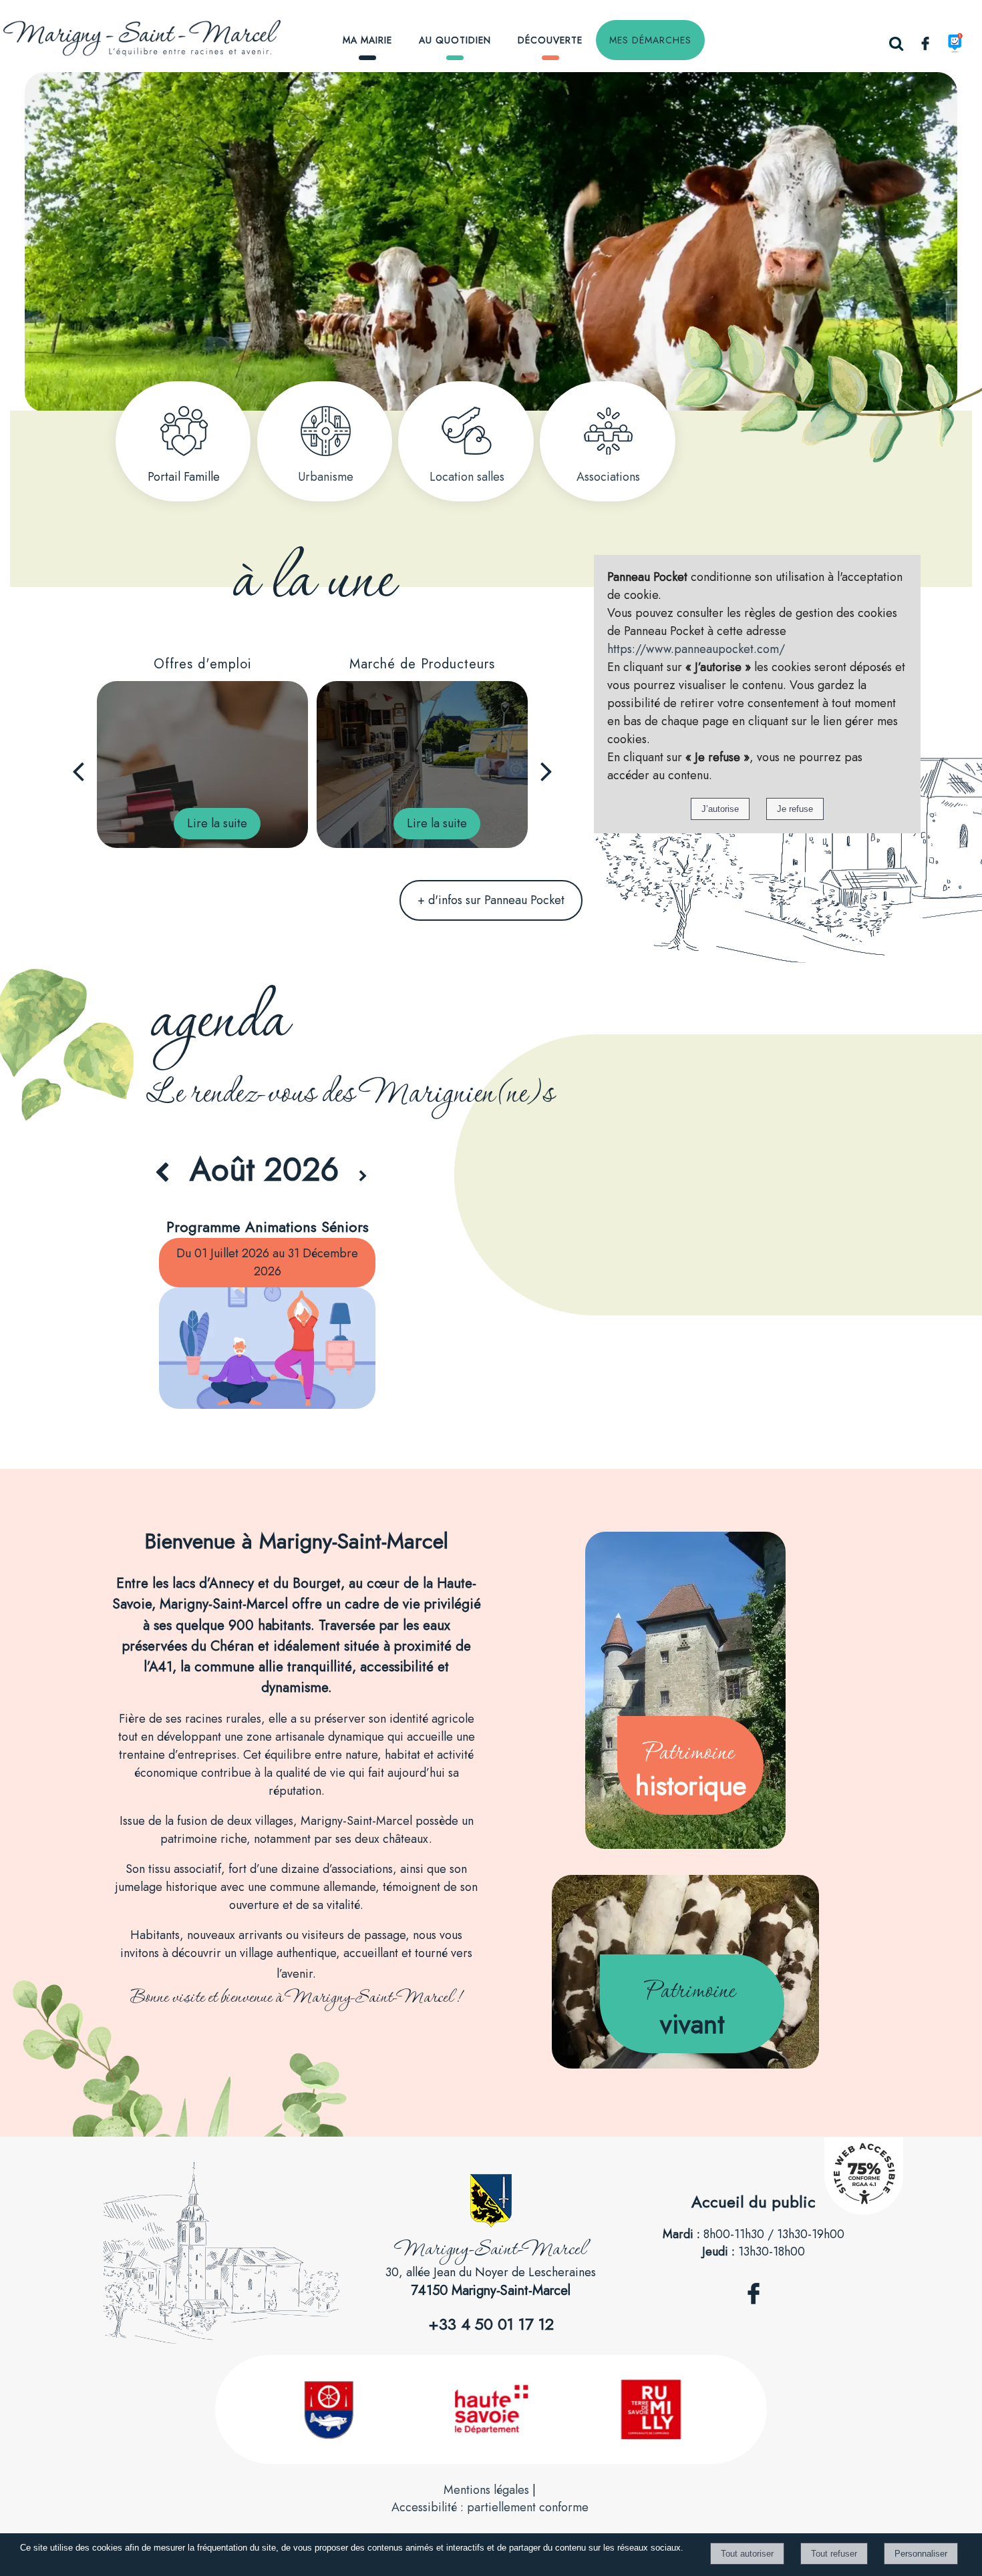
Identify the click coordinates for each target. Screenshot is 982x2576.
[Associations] (608, 431)
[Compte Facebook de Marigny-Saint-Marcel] (754, 2312)
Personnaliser (921, 2554)
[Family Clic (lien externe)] (184, 431)
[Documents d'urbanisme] (326, 431)
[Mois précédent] (162, 1173)
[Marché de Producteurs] (202, 765)
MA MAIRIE (367, 40)
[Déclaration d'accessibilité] (864, 2211)
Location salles (467, 477)
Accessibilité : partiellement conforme (490, 2507)
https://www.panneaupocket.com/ (696, 649)
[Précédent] (78, 771)
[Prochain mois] (363, 1177)
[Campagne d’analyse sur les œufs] (422, 765)
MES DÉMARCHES (650, 40)
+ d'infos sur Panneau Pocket (491, 900)
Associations (608, 477)
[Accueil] (166, 41)
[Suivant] (546, 771)
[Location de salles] (467, 431)
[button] (896, 43)
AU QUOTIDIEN (455, 40)
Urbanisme (326, 477)
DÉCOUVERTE (550, 40)
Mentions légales (486, 2490)
